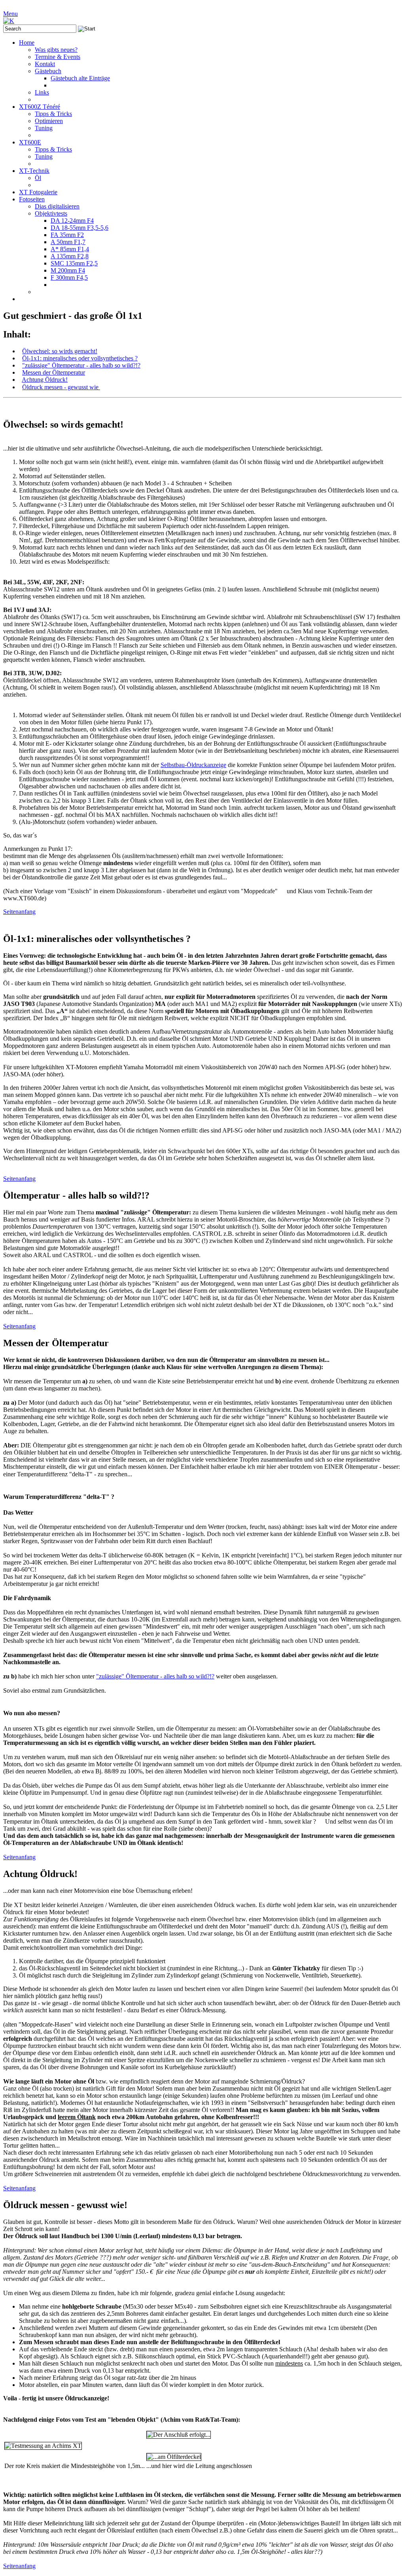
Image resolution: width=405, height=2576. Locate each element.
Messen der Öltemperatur (54, 372)
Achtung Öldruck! (45, 380)
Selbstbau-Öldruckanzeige (193, 765)
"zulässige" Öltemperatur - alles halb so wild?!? (81, 365)
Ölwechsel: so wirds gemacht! (60, 351)
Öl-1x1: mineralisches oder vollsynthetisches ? (80, 358)
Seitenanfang (19, 912)
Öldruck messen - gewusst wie (61, 387)
